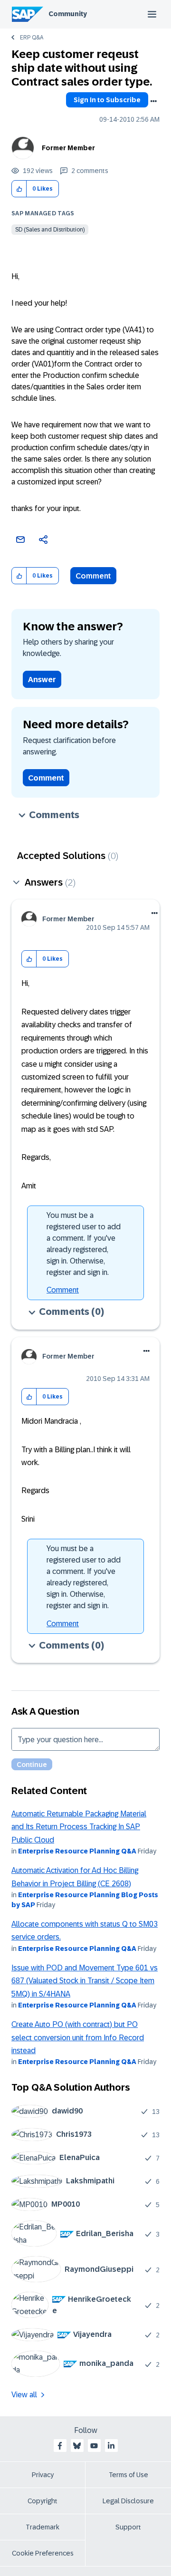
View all (24, 2395)
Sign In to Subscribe (107, 100)
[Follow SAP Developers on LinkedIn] (111, 2446)
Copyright (43, 2501)
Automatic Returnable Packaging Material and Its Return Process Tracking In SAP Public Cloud (79, 1827)
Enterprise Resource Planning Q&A (77, 1851)
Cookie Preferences (43, 2553)
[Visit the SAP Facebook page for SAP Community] (60, 2446)
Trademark (43, 2527)
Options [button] (153, 101)
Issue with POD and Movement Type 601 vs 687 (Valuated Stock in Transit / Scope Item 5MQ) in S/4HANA (85, 1981)
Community (68, 14)
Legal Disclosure (128, 2501)
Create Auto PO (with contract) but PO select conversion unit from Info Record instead (78, 2037)
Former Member (68, 148)
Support (128, 2527)
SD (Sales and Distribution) (50, 230)
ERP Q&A (32, 38)
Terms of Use (128, 2475)
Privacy (43, 2475)
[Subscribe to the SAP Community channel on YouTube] (94, 2446)
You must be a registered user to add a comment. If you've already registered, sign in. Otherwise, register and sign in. (84, 1244)
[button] (19, 189)
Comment (93, 576)
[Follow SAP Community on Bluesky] (77, 2446)
